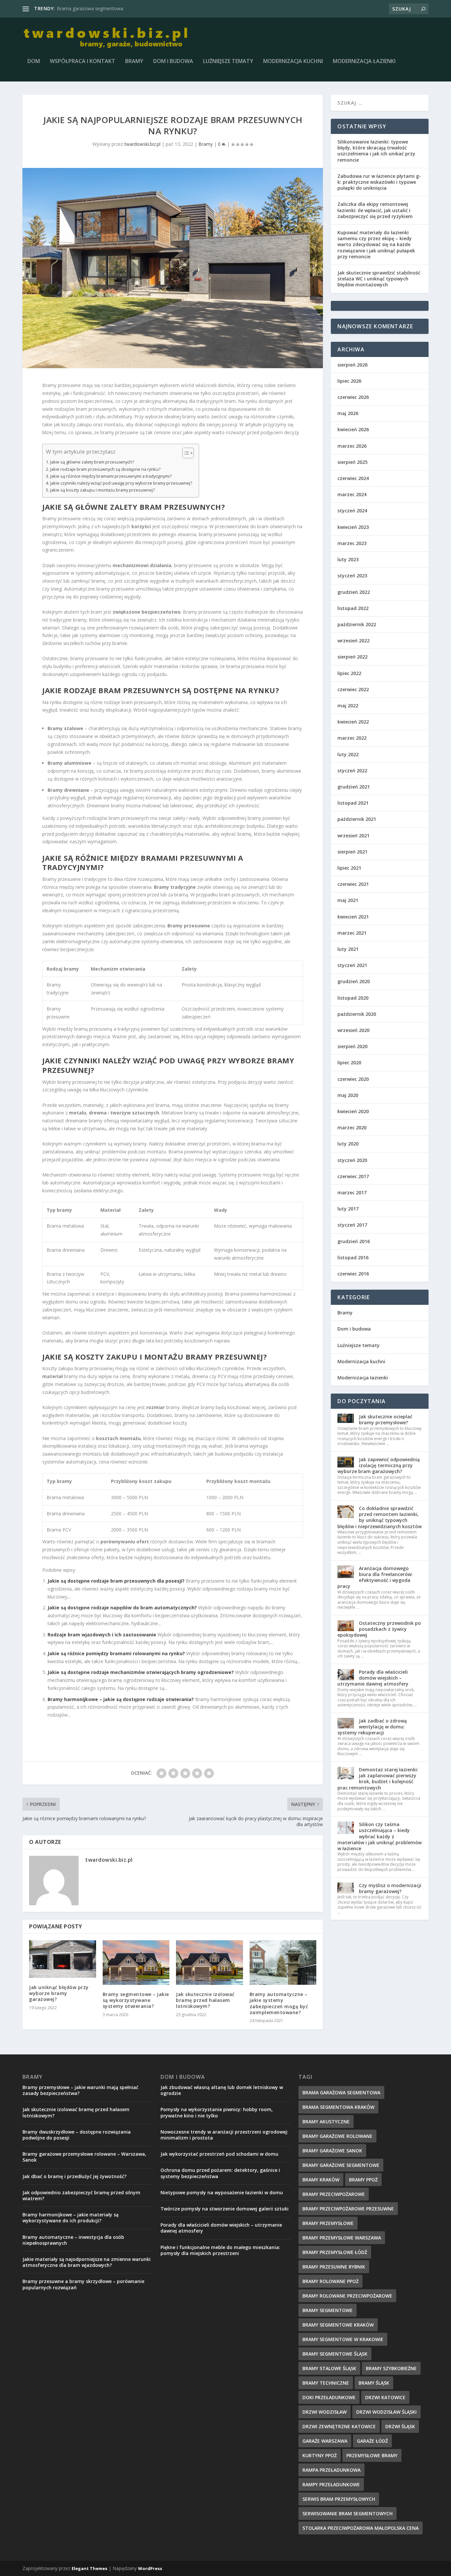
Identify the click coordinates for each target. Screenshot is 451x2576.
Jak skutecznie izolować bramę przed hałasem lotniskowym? (205, 2000)
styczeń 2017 (352, 1225)
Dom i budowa (173, 62)
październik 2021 (357, 819)
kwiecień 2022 (353, 722)
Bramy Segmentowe (328, 2310)
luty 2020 (348, 1144)
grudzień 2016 (354, 1241)
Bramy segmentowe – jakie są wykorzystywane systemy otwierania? (136, 2000)
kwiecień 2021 (353, 917)
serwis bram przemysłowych (339, 2499)
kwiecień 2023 (353, 527)
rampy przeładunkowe (331, 2484)
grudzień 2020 (354, 981)
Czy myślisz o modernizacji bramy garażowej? (390, 1888)
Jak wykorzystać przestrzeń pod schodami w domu (219, 2154)
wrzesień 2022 (353, 641)
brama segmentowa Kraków (338, 2107)
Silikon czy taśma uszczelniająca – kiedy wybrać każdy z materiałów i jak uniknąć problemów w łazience (380, 1836)
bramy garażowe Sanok (332, 2151)
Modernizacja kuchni (293, 62)
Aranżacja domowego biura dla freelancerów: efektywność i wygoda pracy (375, 1577)
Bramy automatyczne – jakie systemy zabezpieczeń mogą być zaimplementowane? (279, 2003)
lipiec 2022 (349, 673)
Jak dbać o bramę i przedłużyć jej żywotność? (74, 2176)
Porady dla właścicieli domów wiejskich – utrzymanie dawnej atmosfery (373, 1678)
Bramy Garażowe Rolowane (337, 2136)
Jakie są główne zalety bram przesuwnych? (92, 462)
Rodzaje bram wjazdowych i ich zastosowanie (102, 1635)
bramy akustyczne (326, 2122)
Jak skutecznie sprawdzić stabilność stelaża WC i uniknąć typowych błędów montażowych (379, 279)
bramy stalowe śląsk (329, 2368)
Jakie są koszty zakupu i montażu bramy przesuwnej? (103, 490)
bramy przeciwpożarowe (334, 2194)
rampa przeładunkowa (331, 2470)
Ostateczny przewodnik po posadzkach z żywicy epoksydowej (379, 1629)
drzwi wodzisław (325, 2412)
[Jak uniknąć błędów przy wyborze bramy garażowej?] (63, 1959)
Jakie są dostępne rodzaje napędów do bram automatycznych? (122, 1608)
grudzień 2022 (354, 592)
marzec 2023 (352, 543)
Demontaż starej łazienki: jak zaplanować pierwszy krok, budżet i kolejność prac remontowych (378, 1779)
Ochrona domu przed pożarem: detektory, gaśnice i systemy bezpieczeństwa (220, 2173)
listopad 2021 (353, 803)
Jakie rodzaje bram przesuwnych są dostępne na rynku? (105, 469)
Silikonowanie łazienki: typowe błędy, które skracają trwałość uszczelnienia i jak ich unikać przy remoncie (376, 151)
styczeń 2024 (352, 511)
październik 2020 (357, 1014)
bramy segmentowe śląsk (335, 2354)
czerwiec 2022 (353, 689)
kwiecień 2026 (353, 429)
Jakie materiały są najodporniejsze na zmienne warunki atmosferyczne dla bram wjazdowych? (87, 2262)
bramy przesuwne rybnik (334, 2267)
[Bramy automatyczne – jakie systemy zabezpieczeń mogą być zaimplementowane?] (283, 1963)
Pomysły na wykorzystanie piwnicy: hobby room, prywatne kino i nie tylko (217, 2112)
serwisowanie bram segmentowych (347, 2513)
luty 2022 (348, 754)
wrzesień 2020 (353, 1030)
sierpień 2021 (352, 852)
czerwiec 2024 (353, 478)
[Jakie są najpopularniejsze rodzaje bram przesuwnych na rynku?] (173, 268)
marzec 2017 (352, 1192)
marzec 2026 (352, 446)
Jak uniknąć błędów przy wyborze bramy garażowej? (59, 1993)
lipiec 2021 (349, 868)
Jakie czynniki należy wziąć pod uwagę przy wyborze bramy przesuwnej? (121, 483)
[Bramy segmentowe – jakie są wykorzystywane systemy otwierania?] (136, 1963)
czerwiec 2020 (353, 1079)
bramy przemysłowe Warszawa (342, 2238)
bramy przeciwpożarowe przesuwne (348, 2209)
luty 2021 (348, 949)
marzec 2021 (352, 933)
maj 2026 (348, 413)
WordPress (150, 2568)
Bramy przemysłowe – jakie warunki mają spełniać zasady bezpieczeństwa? (80, 2090)
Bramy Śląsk (374, 2383)
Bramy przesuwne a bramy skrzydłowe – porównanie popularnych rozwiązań (83, 2284)
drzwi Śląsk (400, 2426)
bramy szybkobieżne (391, 2368)
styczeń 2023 (352, 576)
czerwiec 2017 (353, 1176)
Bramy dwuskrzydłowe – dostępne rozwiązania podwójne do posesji (77, 2135)
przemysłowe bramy (372, 2455)
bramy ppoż (363, 2180)
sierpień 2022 (352, 657)
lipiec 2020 (349, 1063)
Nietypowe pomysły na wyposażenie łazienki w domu (222, 2192)
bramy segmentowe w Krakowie (343, 2339)
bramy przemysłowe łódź (335, 2252)
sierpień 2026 (352, 365)
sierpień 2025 (352, 462)
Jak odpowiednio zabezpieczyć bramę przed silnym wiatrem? (81, 2195)
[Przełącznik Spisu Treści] (185, 453)
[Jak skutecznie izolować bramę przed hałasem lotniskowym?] (209, 1963)
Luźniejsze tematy (228, 62)
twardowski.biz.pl (142, 144)
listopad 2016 (353, 1257)
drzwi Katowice (385, 2397)
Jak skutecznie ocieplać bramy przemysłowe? (386, 1419)
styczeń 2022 (352, 771)
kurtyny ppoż (320, 2455)
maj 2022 (348, 706)
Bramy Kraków (321, 2180)
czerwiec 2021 (353, 884)
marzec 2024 (352, 494)
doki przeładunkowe (329, 2397)
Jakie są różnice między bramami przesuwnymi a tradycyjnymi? (111, 476)
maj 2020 (348, 1095)
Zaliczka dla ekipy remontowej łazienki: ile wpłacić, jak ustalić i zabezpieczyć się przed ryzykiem (375, 210)
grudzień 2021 (354, 787)
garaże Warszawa (325, 2441)
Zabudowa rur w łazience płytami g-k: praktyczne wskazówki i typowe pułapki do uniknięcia (379, 182)
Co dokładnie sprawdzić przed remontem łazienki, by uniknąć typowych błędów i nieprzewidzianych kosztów (380, 1517)
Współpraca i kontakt (83, 62)
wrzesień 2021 (353, 836)
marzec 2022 (352, 738)
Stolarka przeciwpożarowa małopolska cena (361, 2528)
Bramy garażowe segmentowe (341, 2165)
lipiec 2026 (349, 381)
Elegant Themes (89, 2568)
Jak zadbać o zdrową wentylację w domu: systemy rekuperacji (372, 1727)
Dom (34, 62)
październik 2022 (357, 624)
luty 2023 (348, 559)
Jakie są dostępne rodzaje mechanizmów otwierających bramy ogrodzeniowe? (141, 1672)
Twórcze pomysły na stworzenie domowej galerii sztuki (225, 2209)
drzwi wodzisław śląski (386, 2412)
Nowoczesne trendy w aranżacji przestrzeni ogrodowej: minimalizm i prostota (224, 2135)
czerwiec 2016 (353, 1274)
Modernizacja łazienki (364, 62)
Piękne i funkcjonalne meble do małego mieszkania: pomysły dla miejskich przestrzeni (220, 2250)
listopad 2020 (353, 998)
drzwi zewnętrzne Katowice (339, 2426)
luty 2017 (348, 1209)
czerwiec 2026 (353, 397)
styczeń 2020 (352, 1160)
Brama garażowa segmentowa (90, 8)
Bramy (134, 62)
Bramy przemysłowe (328, 2223)
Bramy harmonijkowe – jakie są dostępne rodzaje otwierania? (121, 1699)
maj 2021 (348, 900)
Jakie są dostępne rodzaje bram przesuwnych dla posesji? (116, 1581)
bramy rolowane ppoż (330, 2281)
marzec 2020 (352, 1127)
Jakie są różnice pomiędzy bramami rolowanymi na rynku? (116, 1653)
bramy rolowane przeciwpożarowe (347, 2296)
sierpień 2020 (352, 1046)
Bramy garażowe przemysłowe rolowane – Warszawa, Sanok (84, 2157)
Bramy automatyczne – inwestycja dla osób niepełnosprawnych (73, 2240)
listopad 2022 (353, 608)
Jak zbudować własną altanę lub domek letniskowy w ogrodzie (222, 2090)
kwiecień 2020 (353, 1111)
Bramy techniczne (326, 2383)
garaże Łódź (372, 2441)
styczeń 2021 (352, 965)
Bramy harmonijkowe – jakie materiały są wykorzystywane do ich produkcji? (70, 2218)
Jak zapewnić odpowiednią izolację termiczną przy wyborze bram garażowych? (379, 1465)
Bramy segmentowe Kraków (338, 2325)
